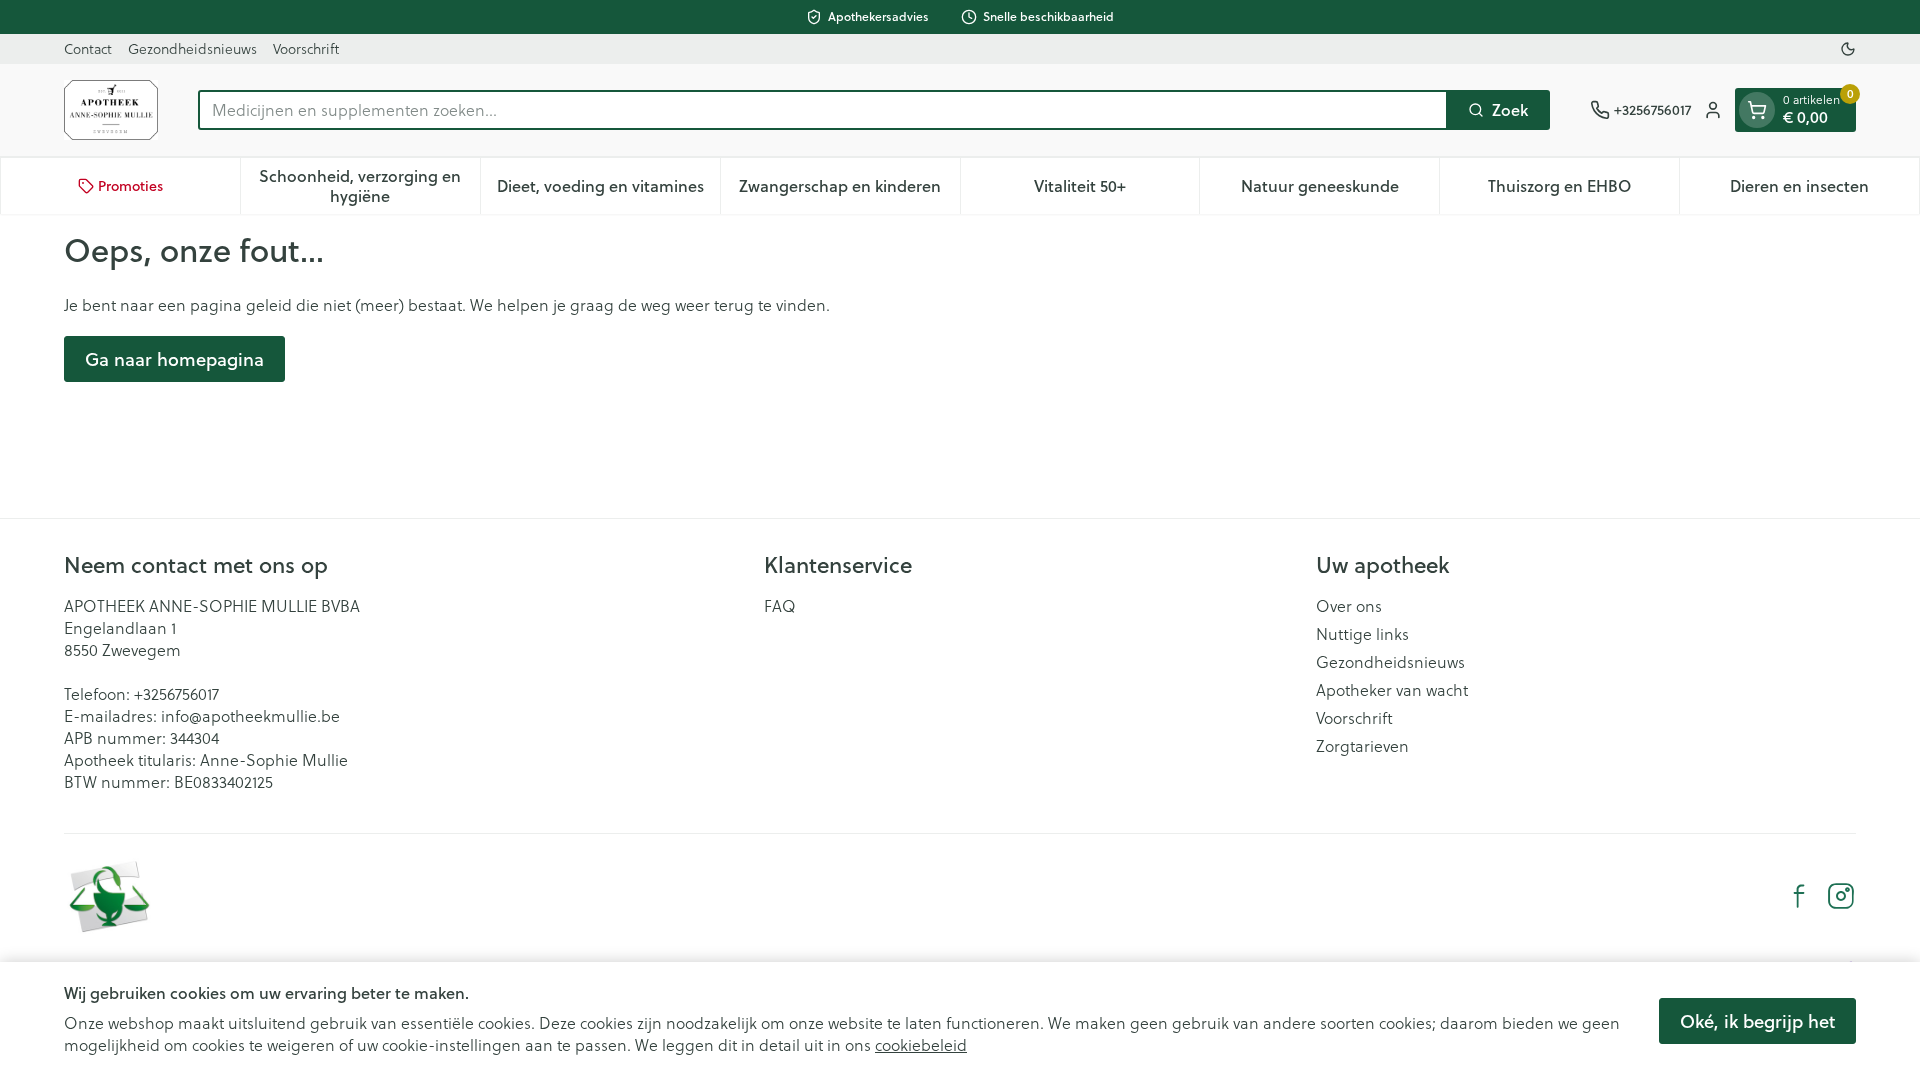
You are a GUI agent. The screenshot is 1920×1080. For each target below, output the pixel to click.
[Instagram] (1841, 896)
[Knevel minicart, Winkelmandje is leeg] (1757, 110)
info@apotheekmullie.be (250, 716)
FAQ (780, 606)
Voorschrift (306, 49)
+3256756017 (176, 694)
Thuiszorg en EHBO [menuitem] (1583, 190)
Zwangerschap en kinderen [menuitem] (849, 190)
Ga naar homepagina (174, 359)
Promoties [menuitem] (130, 186)
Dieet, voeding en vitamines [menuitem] (608, 190)
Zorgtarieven (1362, 746)
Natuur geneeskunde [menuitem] (1340, 190)
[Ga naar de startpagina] (111, 110)
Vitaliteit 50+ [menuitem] (1116, 190)
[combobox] (823, 110)
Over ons (1349, 606)
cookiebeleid (921, 1045)
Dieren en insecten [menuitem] (1824, 190)
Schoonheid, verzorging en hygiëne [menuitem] (369, 185)
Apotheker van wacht (1392, 690)
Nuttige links (1362, 634)
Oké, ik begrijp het (1757, 1021)
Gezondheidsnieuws (192, 49)
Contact (88, 49)
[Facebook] (1799, 896)
